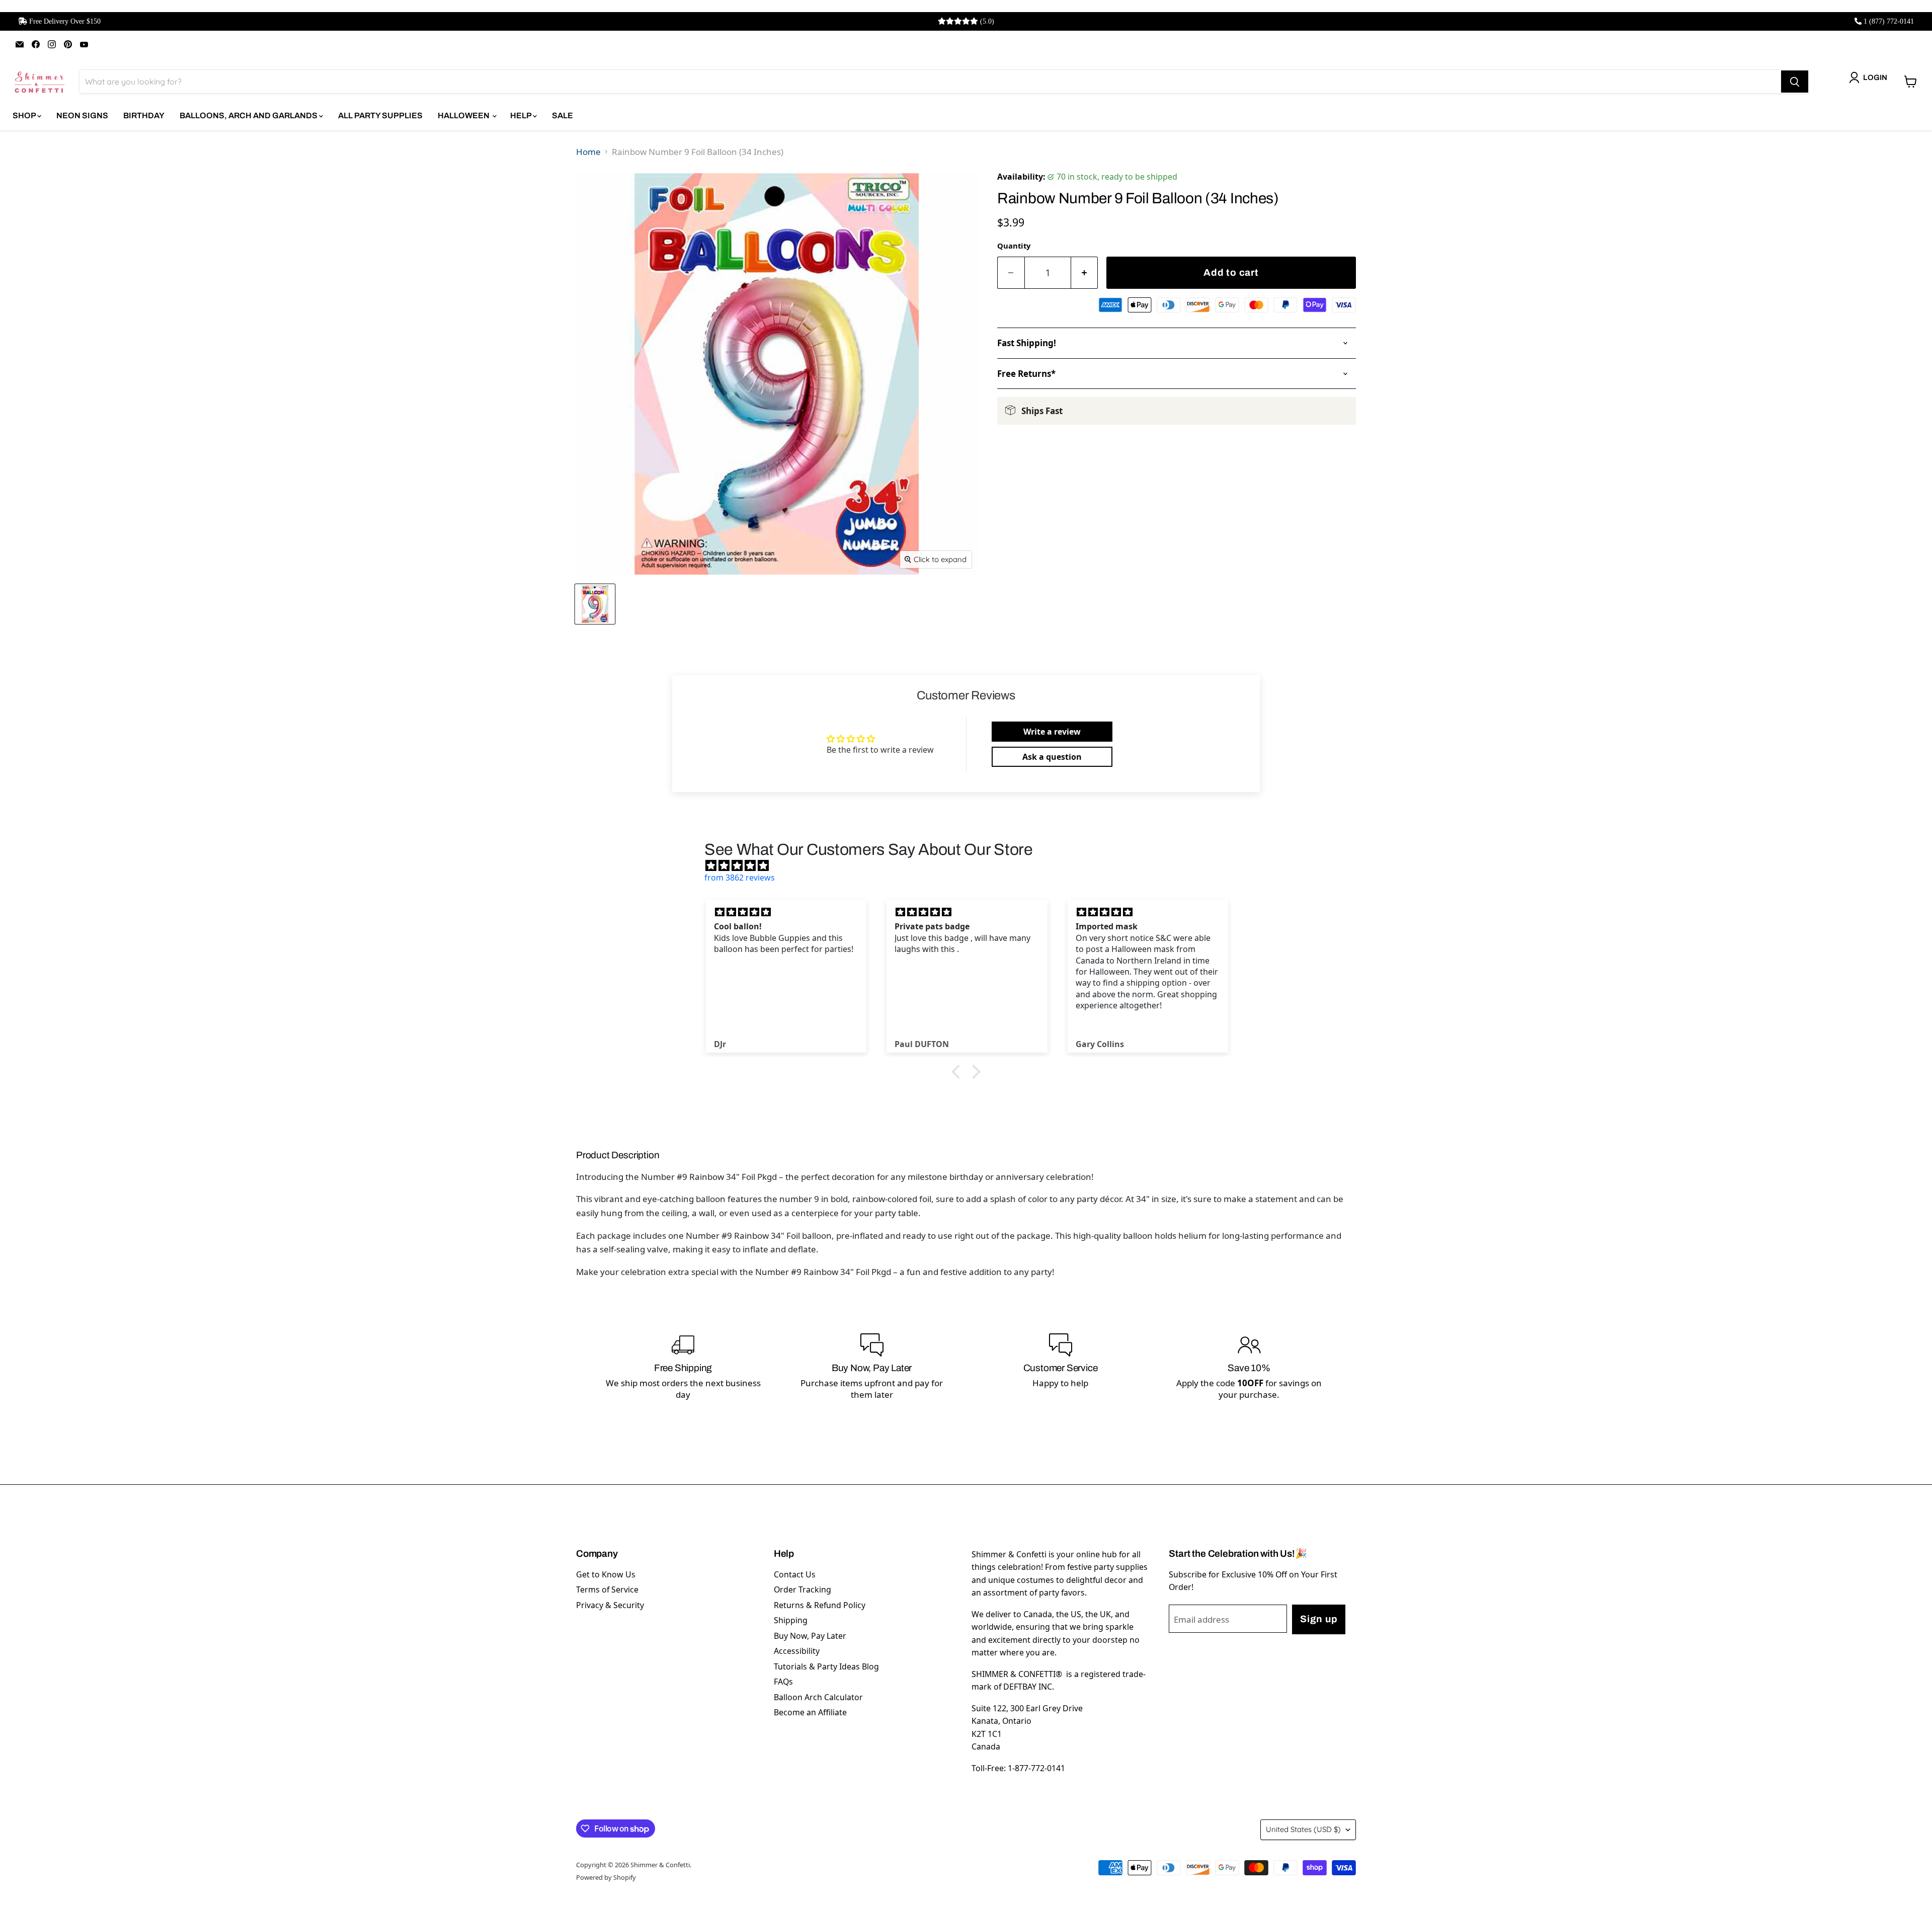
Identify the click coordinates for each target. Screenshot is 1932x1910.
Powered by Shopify (606, 1877)
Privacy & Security (610, 1605)
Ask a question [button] (1052, 757)
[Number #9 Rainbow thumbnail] (595, 604)
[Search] (1795, 82)
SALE (562, 115)
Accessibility (797, 1651)
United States (1303, 1829)
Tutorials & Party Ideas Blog (826, 1666)
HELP (521, 115)
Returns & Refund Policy (820, 1605)
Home (588, 152)
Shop (25, 115)
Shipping (791, 1620)
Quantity (1014, 246)
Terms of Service (607, 1589)
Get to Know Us (606, 1574)
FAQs (783, 1682)
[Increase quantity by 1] (1085, 273)
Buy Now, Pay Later (810, 1636)
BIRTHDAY (144, 115)
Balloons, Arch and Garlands (249, 115)
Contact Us (795, 1574)
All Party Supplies (380, 115)
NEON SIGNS (82, 115)
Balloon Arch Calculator (818, 1697)
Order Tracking (802, 1589)
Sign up (1319, 1619)
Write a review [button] (1052, 732)
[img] (971, 865)
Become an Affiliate (810, 1712)
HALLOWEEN (464, 115)
